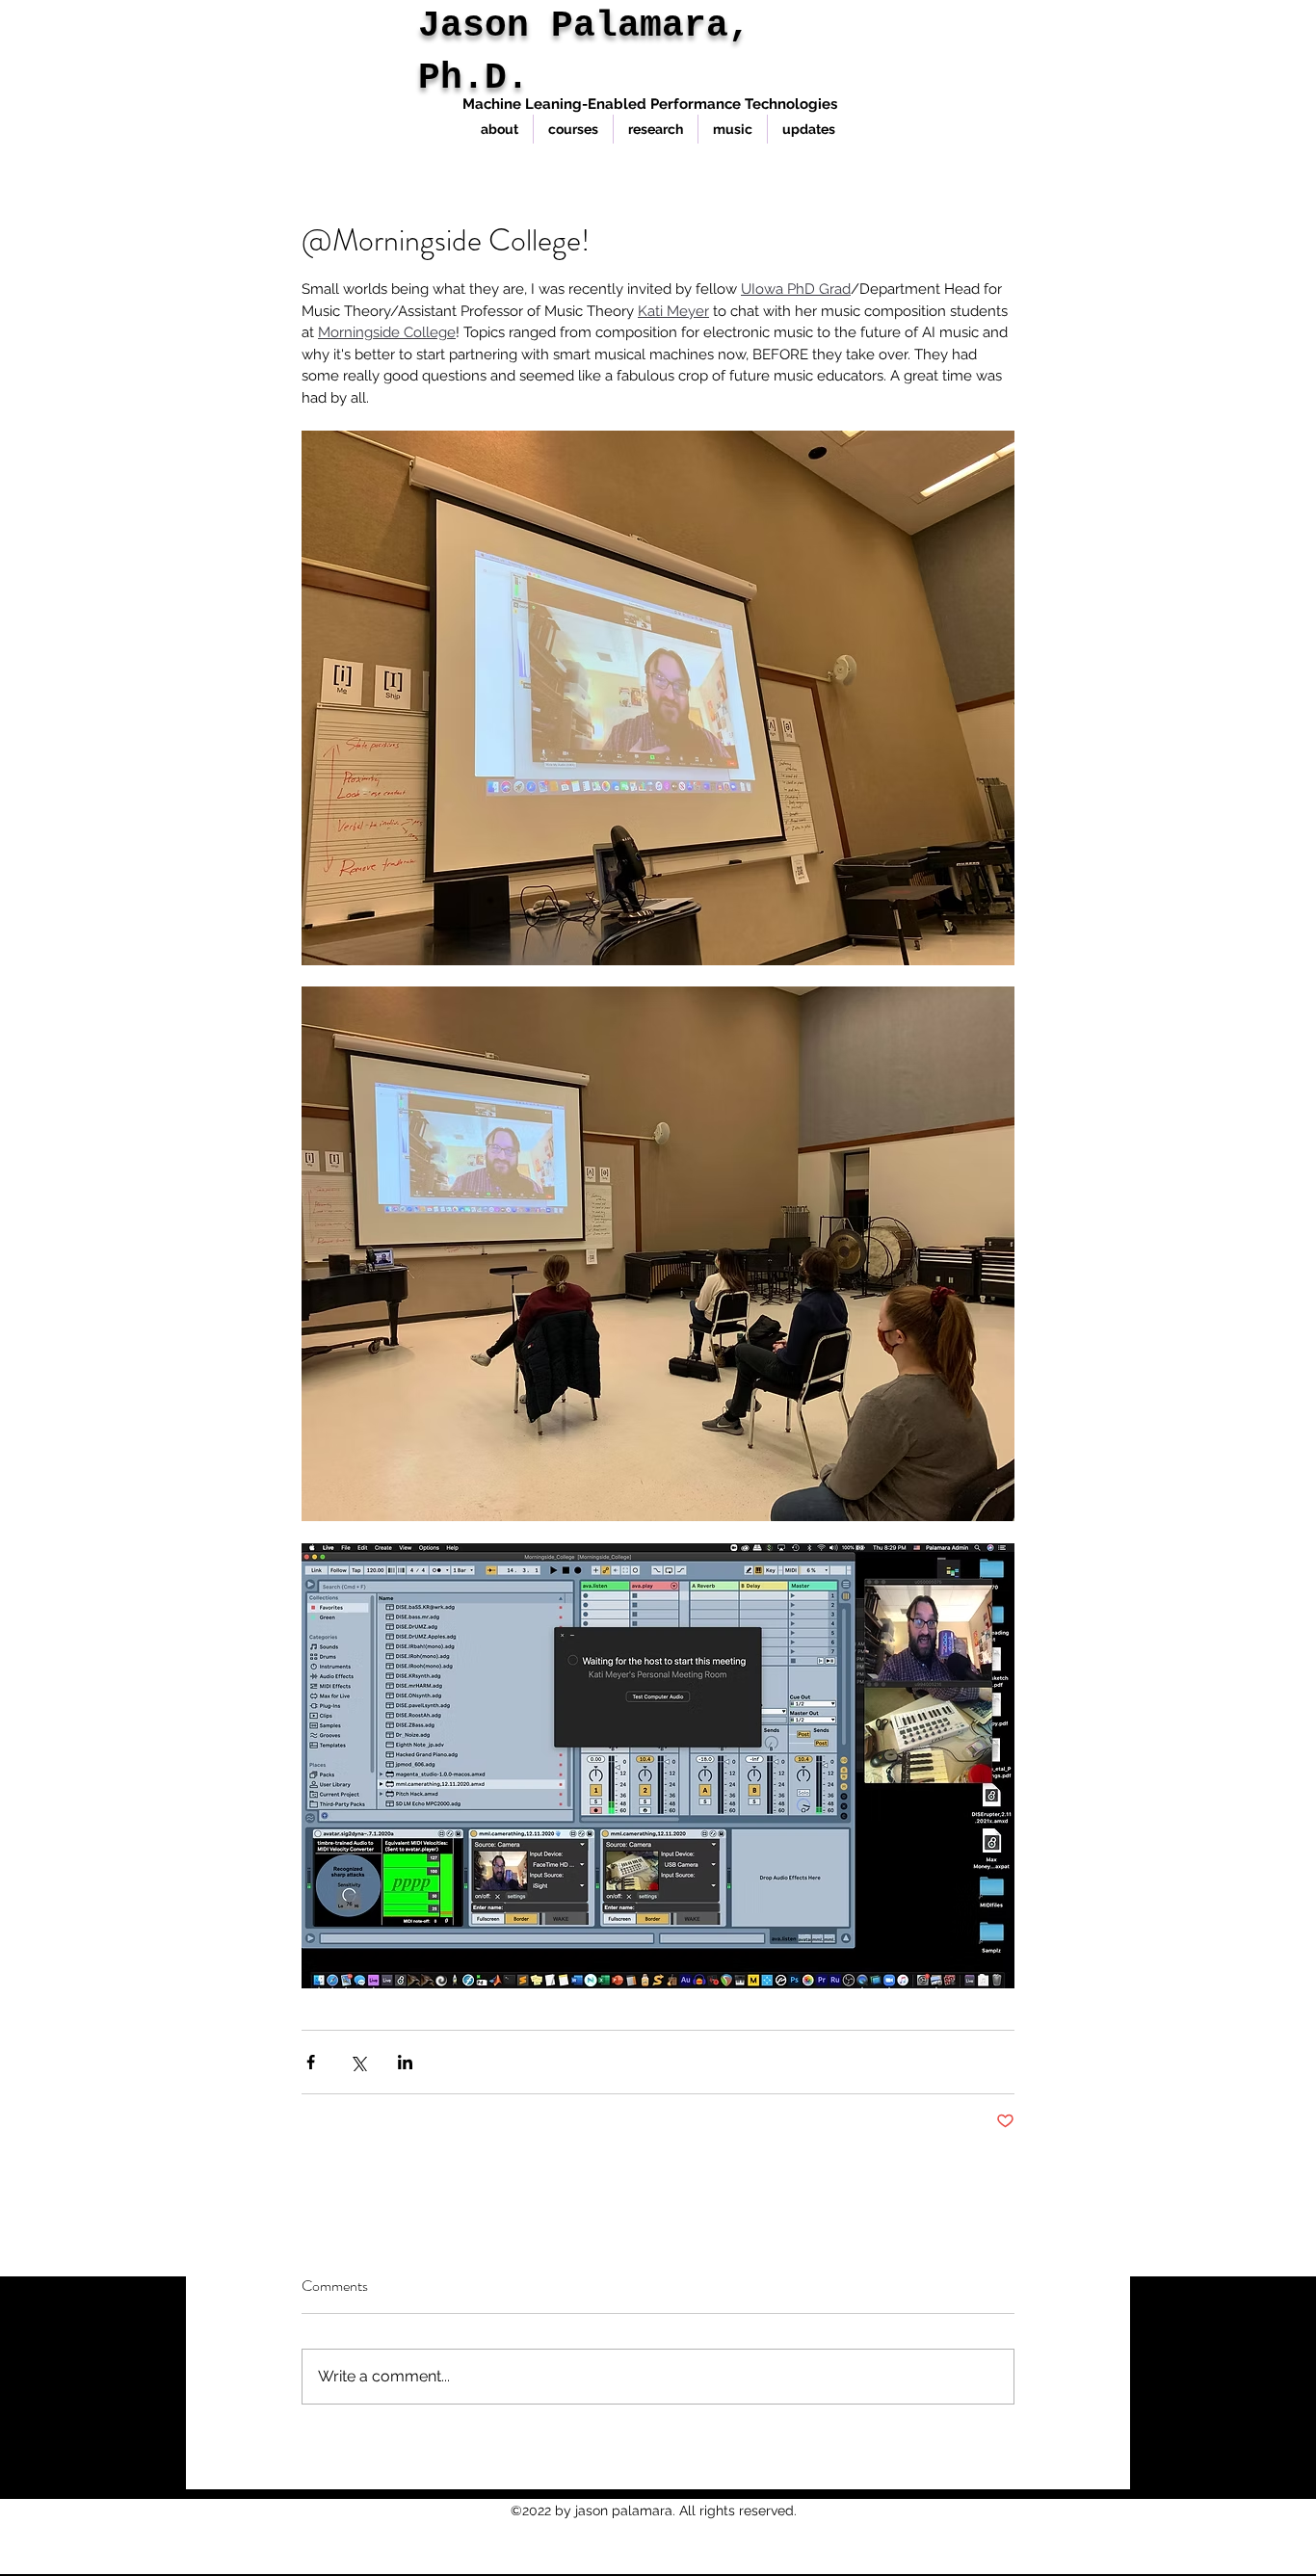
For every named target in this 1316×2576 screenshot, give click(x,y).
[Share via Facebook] (311, 2062)
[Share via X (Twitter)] (358, 2062)
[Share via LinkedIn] (405, 2062)
